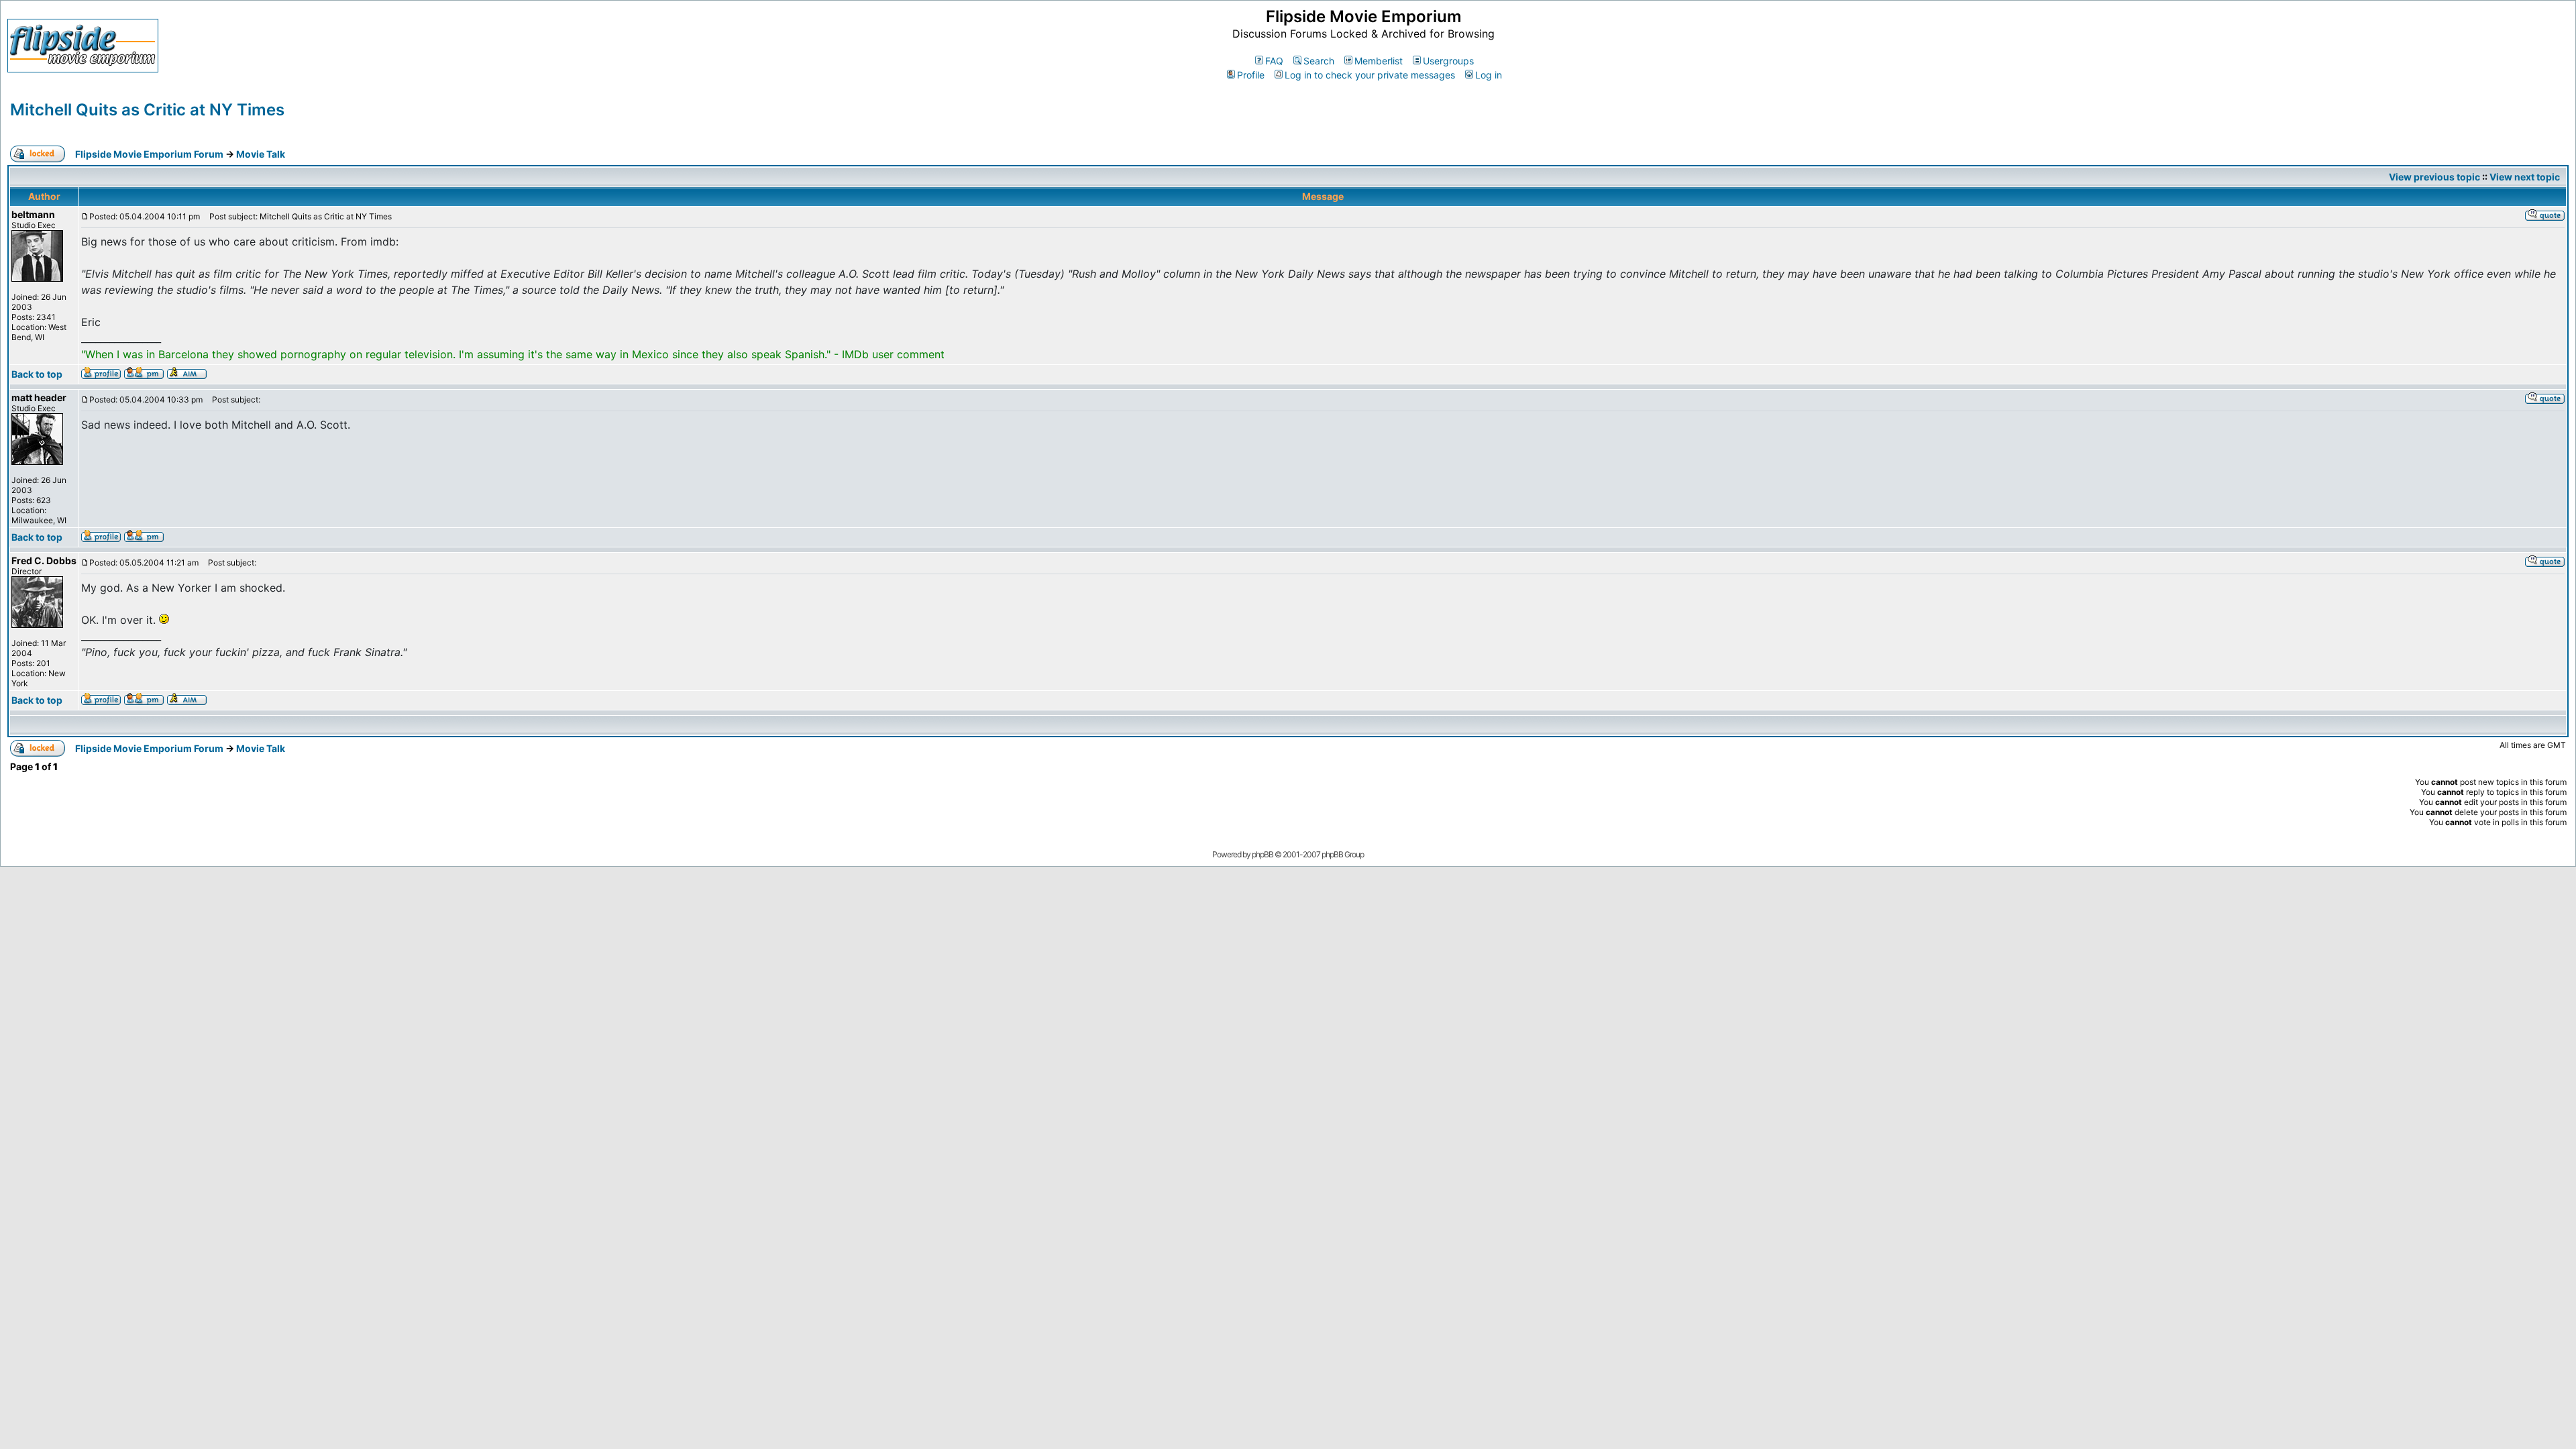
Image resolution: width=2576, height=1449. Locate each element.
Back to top (37, 374)
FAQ (1274, 61)
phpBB (1263, 854)
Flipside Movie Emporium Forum (149, 154)
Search (1319, 61)
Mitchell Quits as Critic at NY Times (147, 110)
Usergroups (1448, 61)
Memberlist (1379, 61)
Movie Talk (261, 154)
